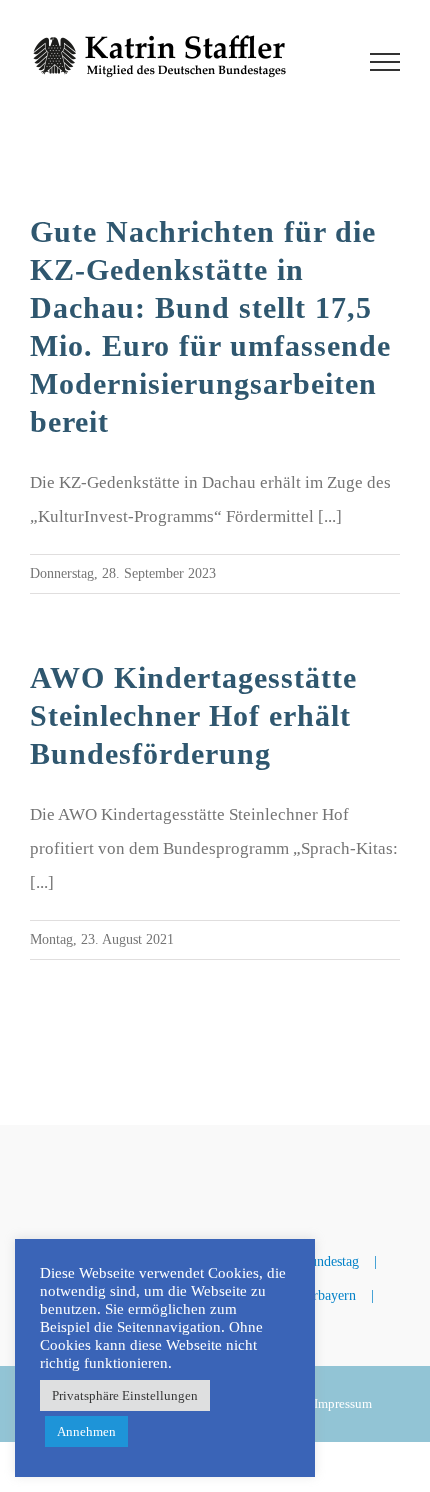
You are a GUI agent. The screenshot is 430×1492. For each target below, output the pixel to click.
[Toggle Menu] (385, 62)
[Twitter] (215, 1162)
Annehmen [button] (86, 1431)
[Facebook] (173, 1162)
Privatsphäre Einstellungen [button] (125, 1395)
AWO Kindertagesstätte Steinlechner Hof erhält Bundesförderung (193, 715)
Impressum (343, 1403)
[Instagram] (257, 1162)
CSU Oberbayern (307, 1295)
